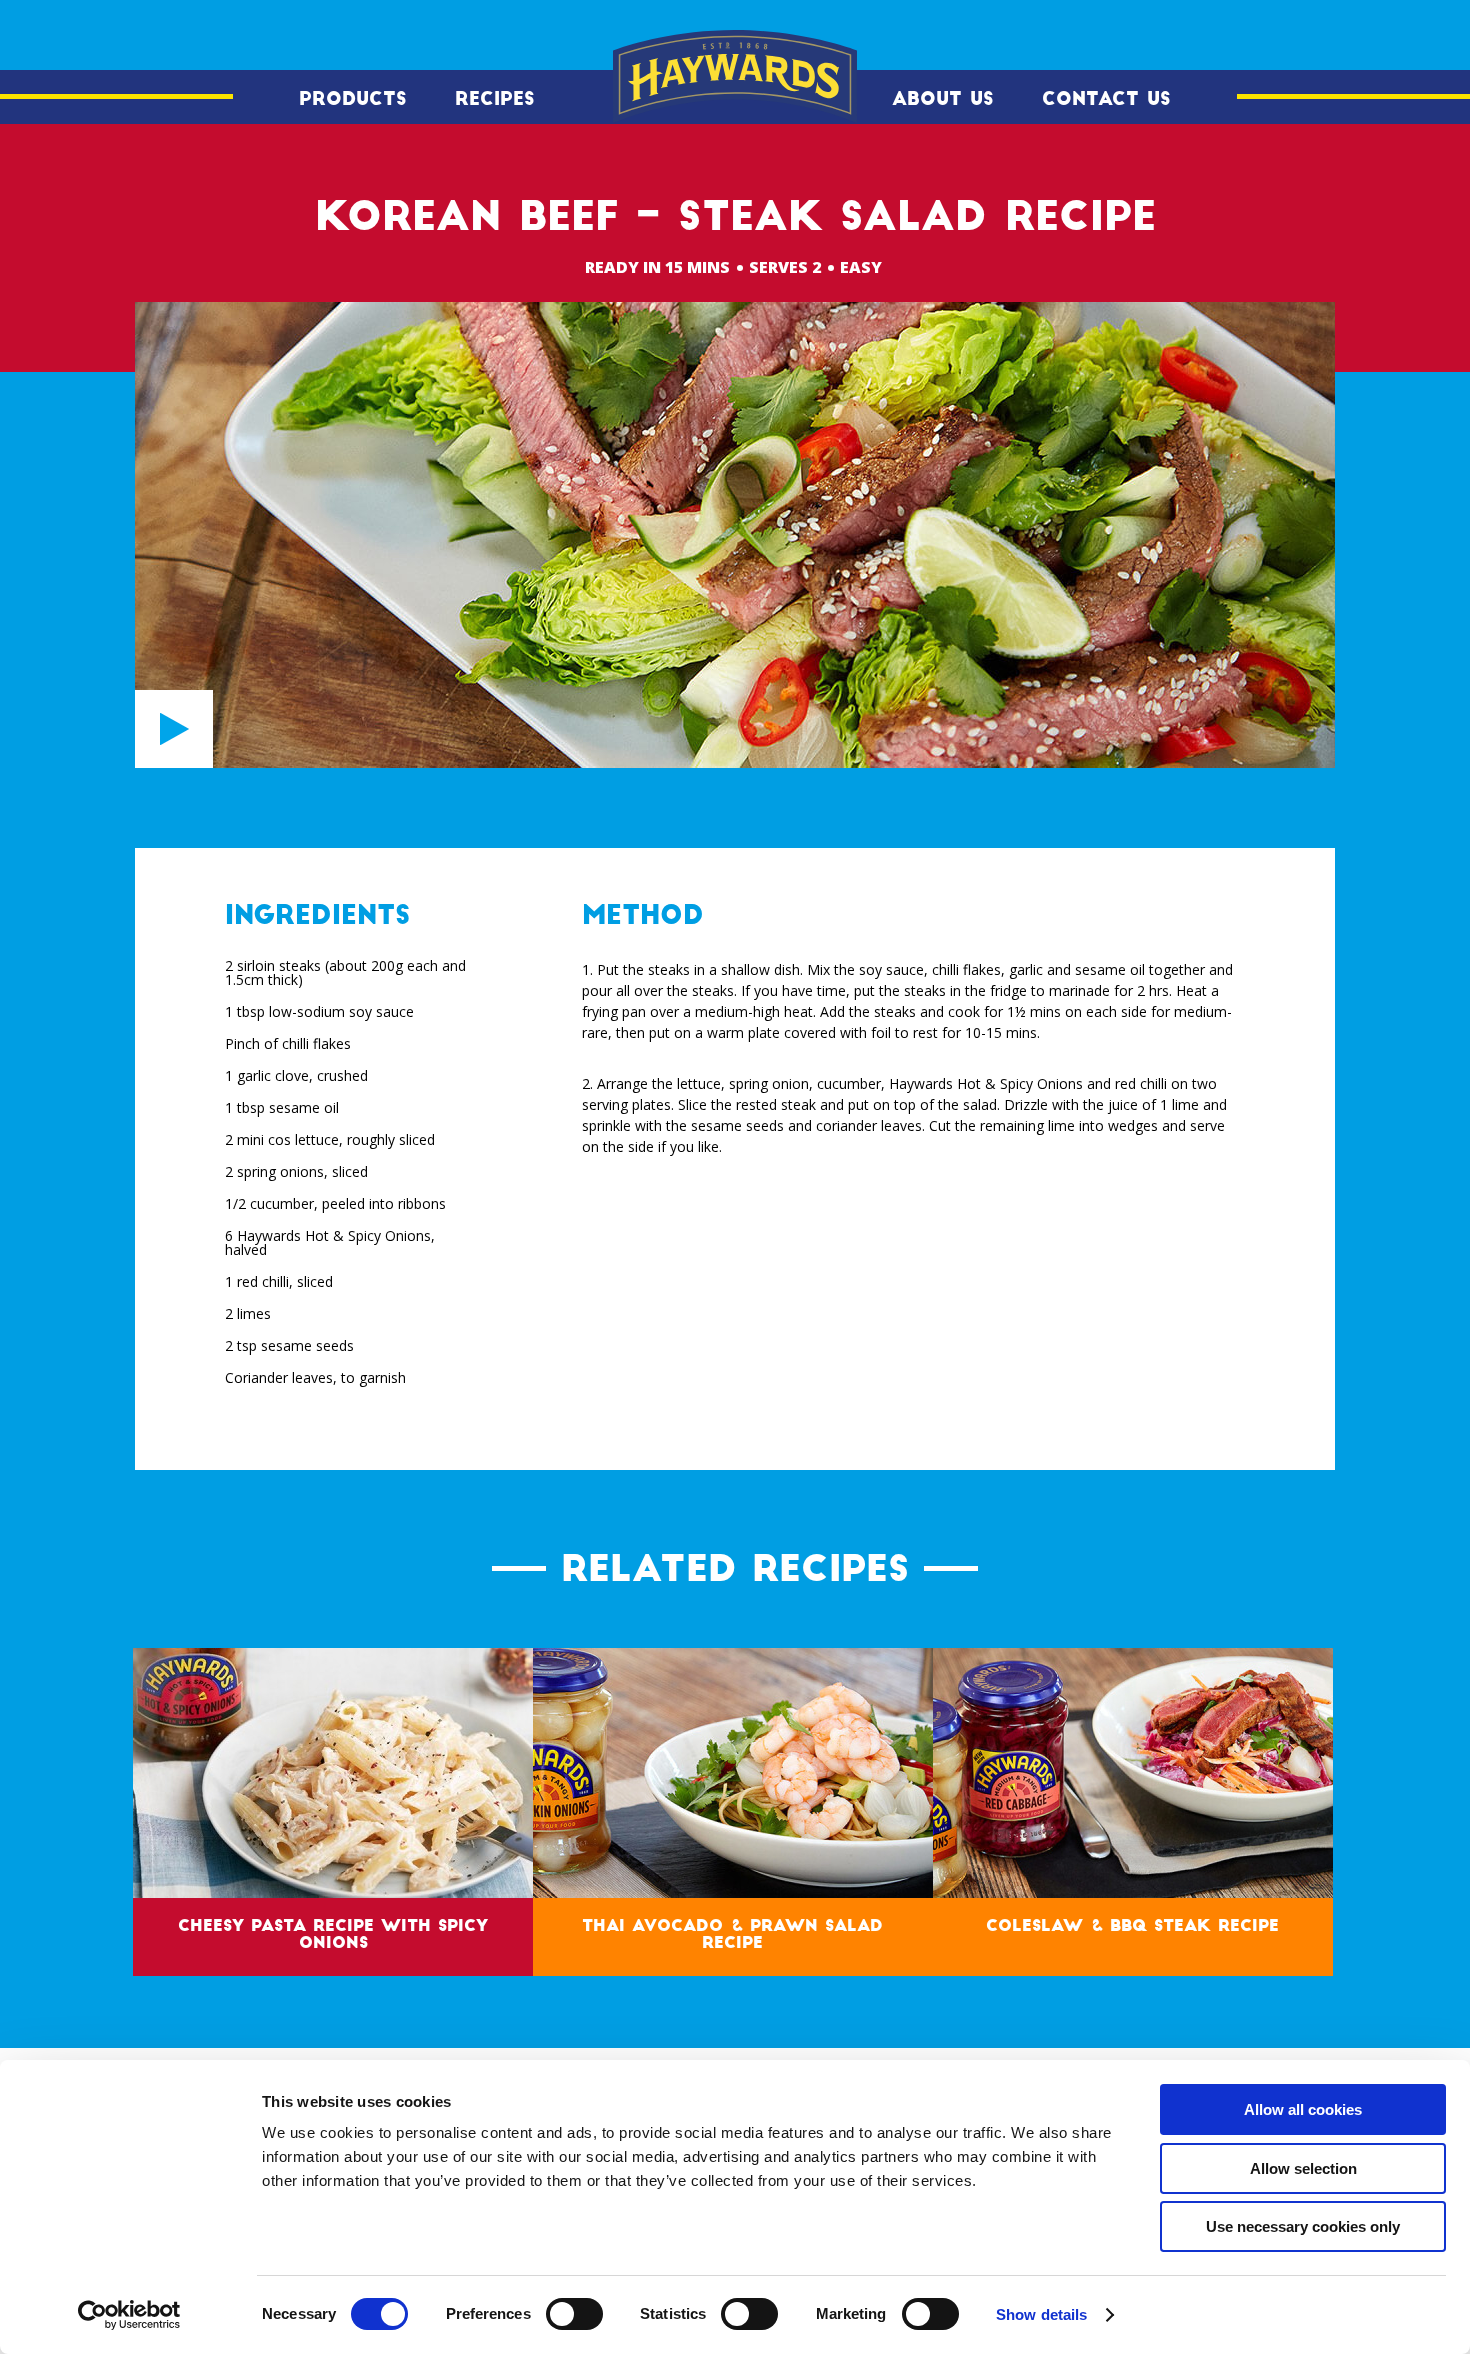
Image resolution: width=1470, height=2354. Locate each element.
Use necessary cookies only (1303, 2226)
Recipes (495, 99)
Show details (1041, 2314)
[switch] (574, 2314)
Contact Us (1106, 99)
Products (353, 99)
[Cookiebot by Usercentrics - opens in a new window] (129, 2315)
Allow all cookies (1303, 2109)
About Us (943, 99)
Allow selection (1303, 2168)
